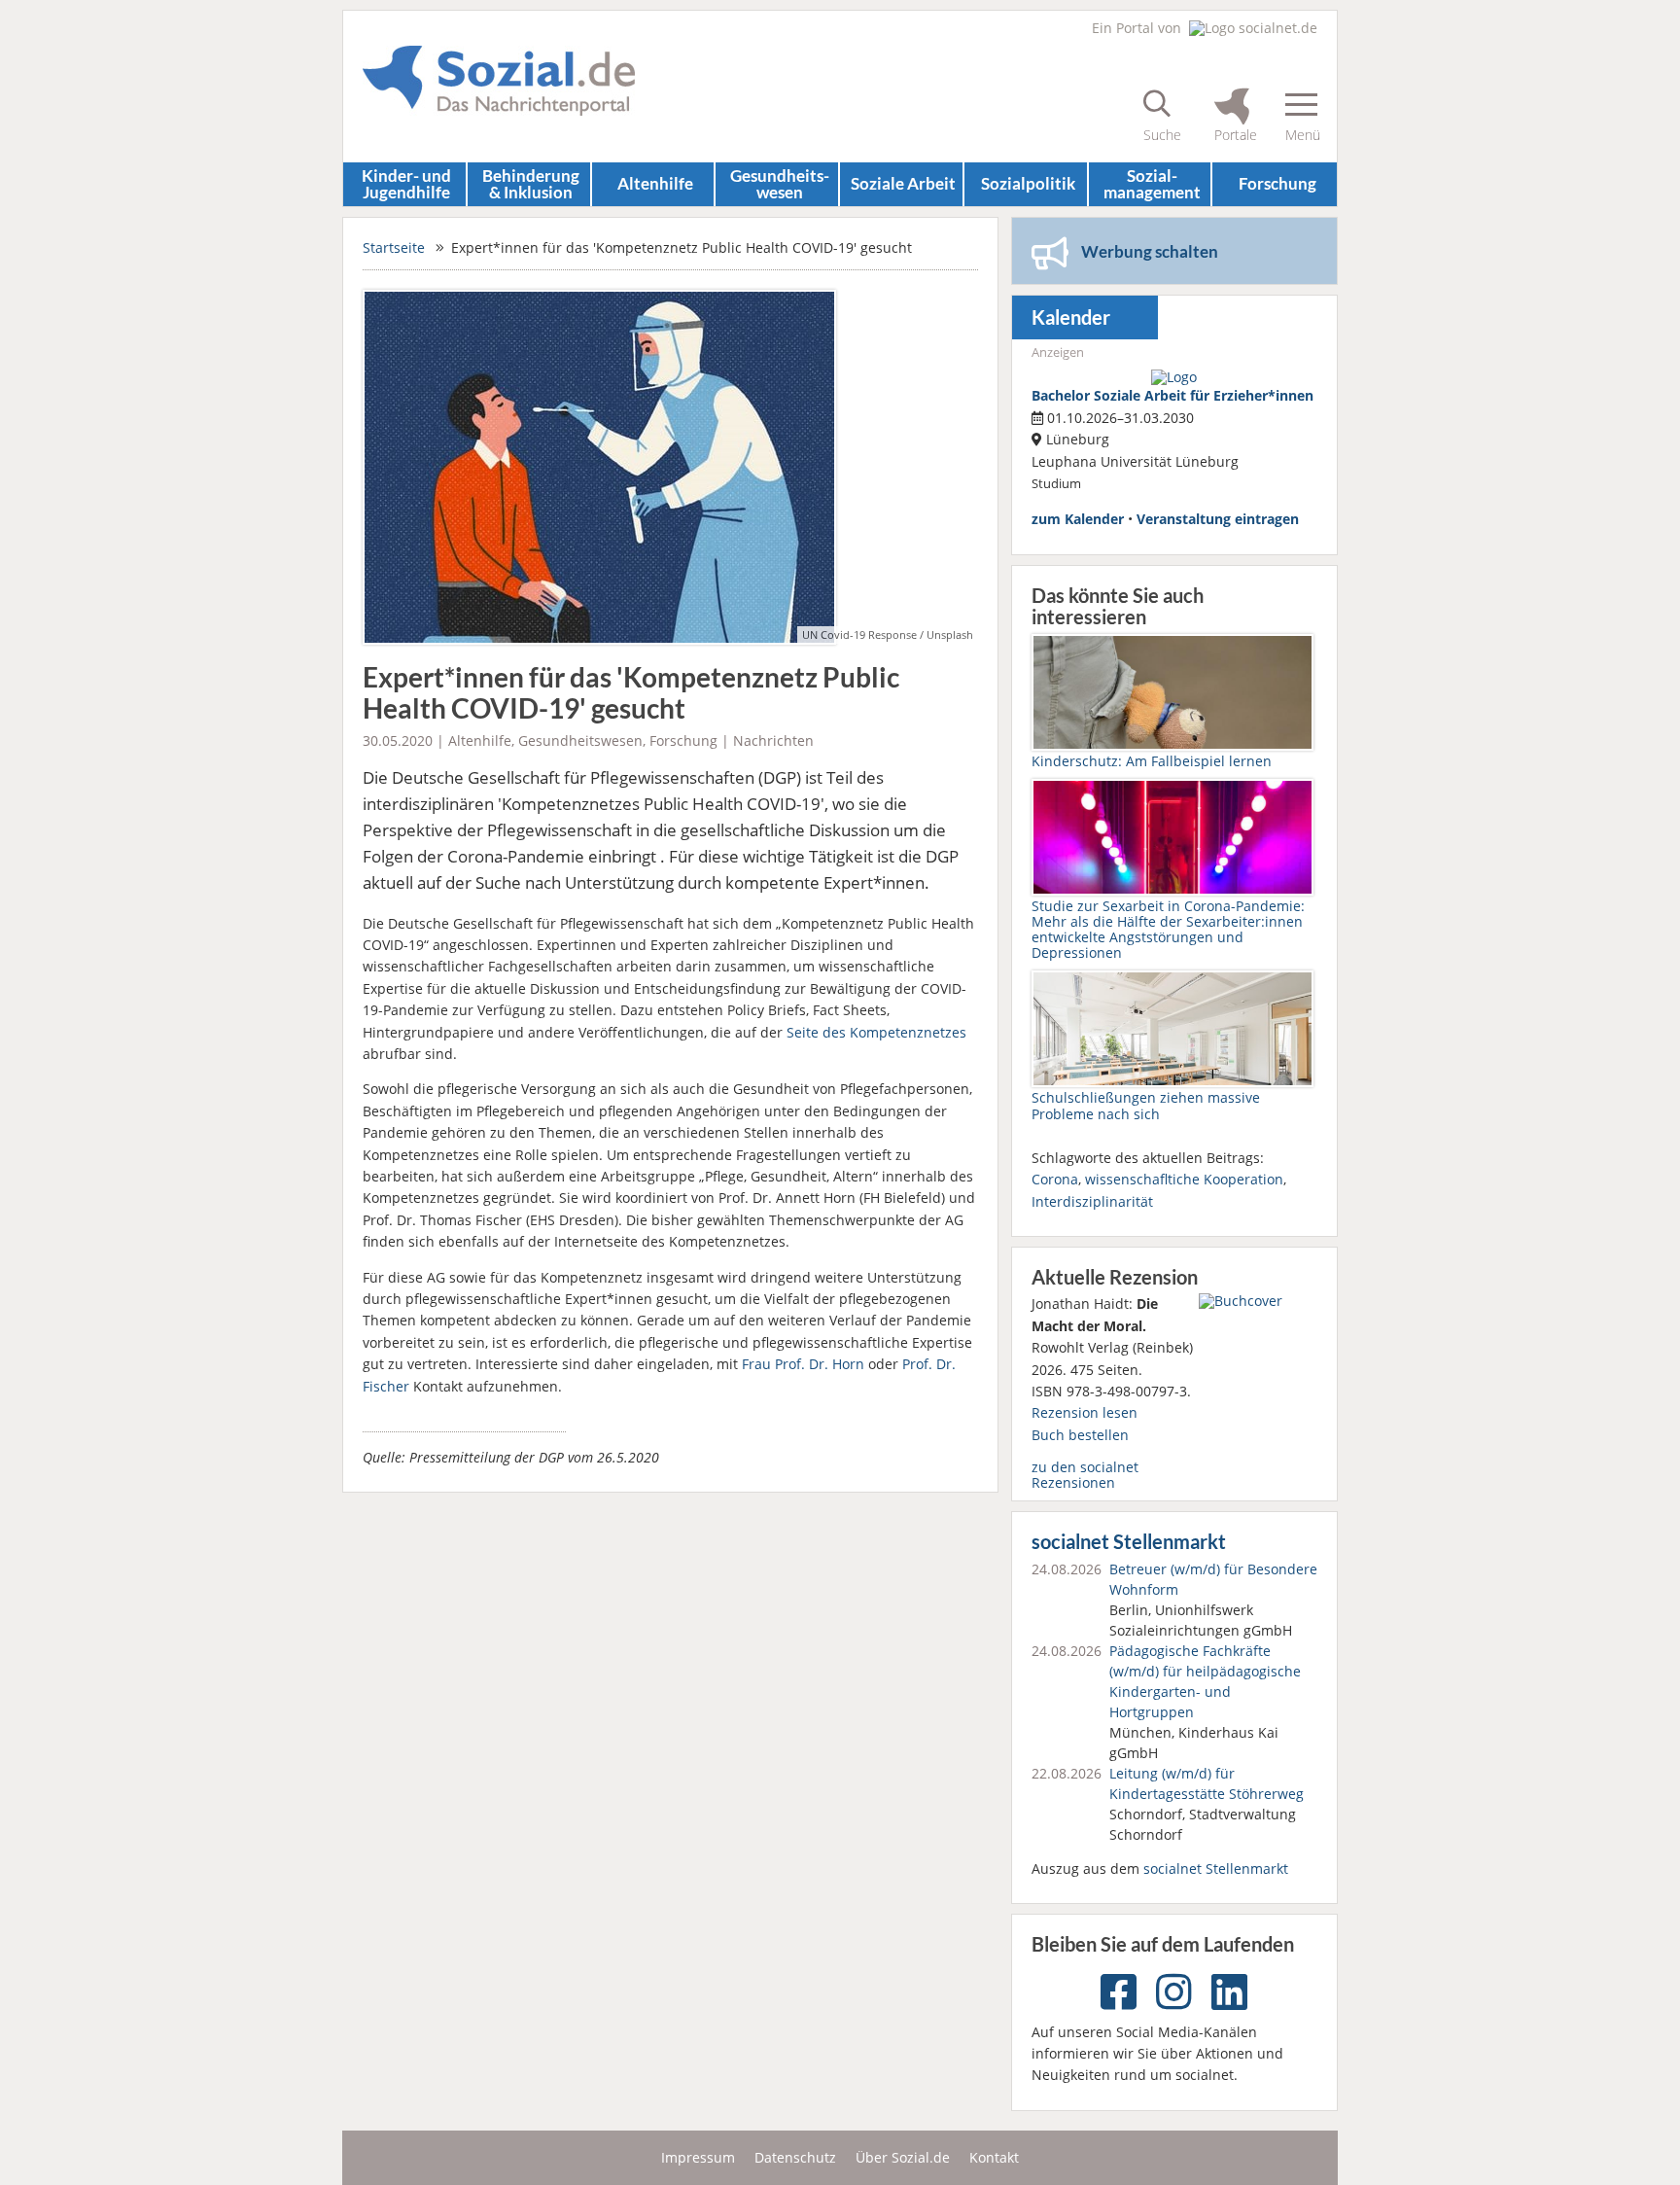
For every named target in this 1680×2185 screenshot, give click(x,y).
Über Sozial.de (903, 2157)
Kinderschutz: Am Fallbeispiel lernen (1152, 761)
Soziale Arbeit (903, 183)
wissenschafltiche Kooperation (1184, 1179)
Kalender (1071, 317)
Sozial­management (1152, 184)
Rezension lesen (1085, 1412)
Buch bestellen (1080, 1435)
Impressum (698, 2157)
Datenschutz (795, 2157)
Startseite (394, 247)
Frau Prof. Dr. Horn (803, 1364)
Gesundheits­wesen (780, 184)
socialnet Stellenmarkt (1129, 1542)
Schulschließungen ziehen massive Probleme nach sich (1146, 1105)
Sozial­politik (1028, 183)
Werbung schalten (1150, 251)
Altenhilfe (655, 183)
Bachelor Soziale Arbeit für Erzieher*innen (1172, 395)
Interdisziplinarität (1092, 1201)
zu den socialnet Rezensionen (1085, 1475)
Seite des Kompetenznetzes (876, 1032)
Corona (1055, 1179)
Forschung (1277, 183)
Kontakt (994, 2157)
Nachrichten (773, 740)
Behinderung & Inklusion (531, 184)
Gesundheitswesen (580, 740)
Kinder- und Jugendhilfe (406, 184)
